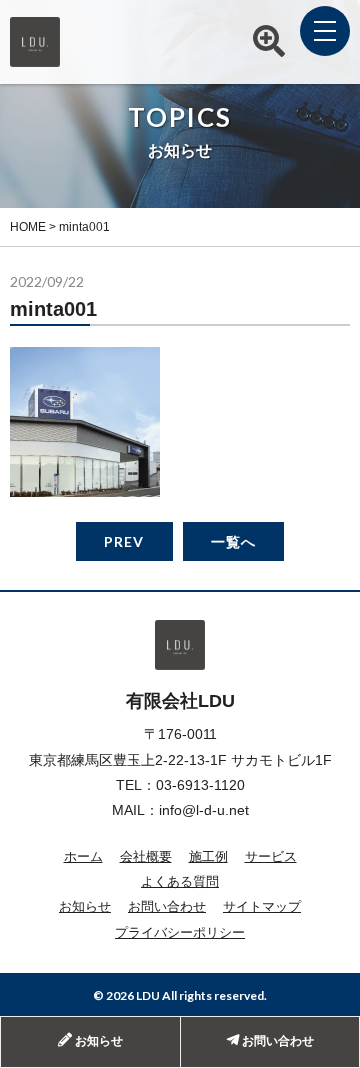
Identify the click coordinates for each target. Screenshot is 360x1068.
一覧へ (233, 541)
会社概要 (146, 856)
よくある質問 (180, 881)
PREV (124, 541)
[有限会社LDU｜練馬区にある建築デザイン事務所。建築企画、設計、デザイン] (35, 56)
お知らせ (85, 906)
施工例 (208, 856)
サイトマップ (262, 906)
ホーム (83, 856)
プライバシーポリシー (180, 932)
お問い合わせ (167, 906)
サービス (271, 856)
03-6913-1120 (200, 785)
